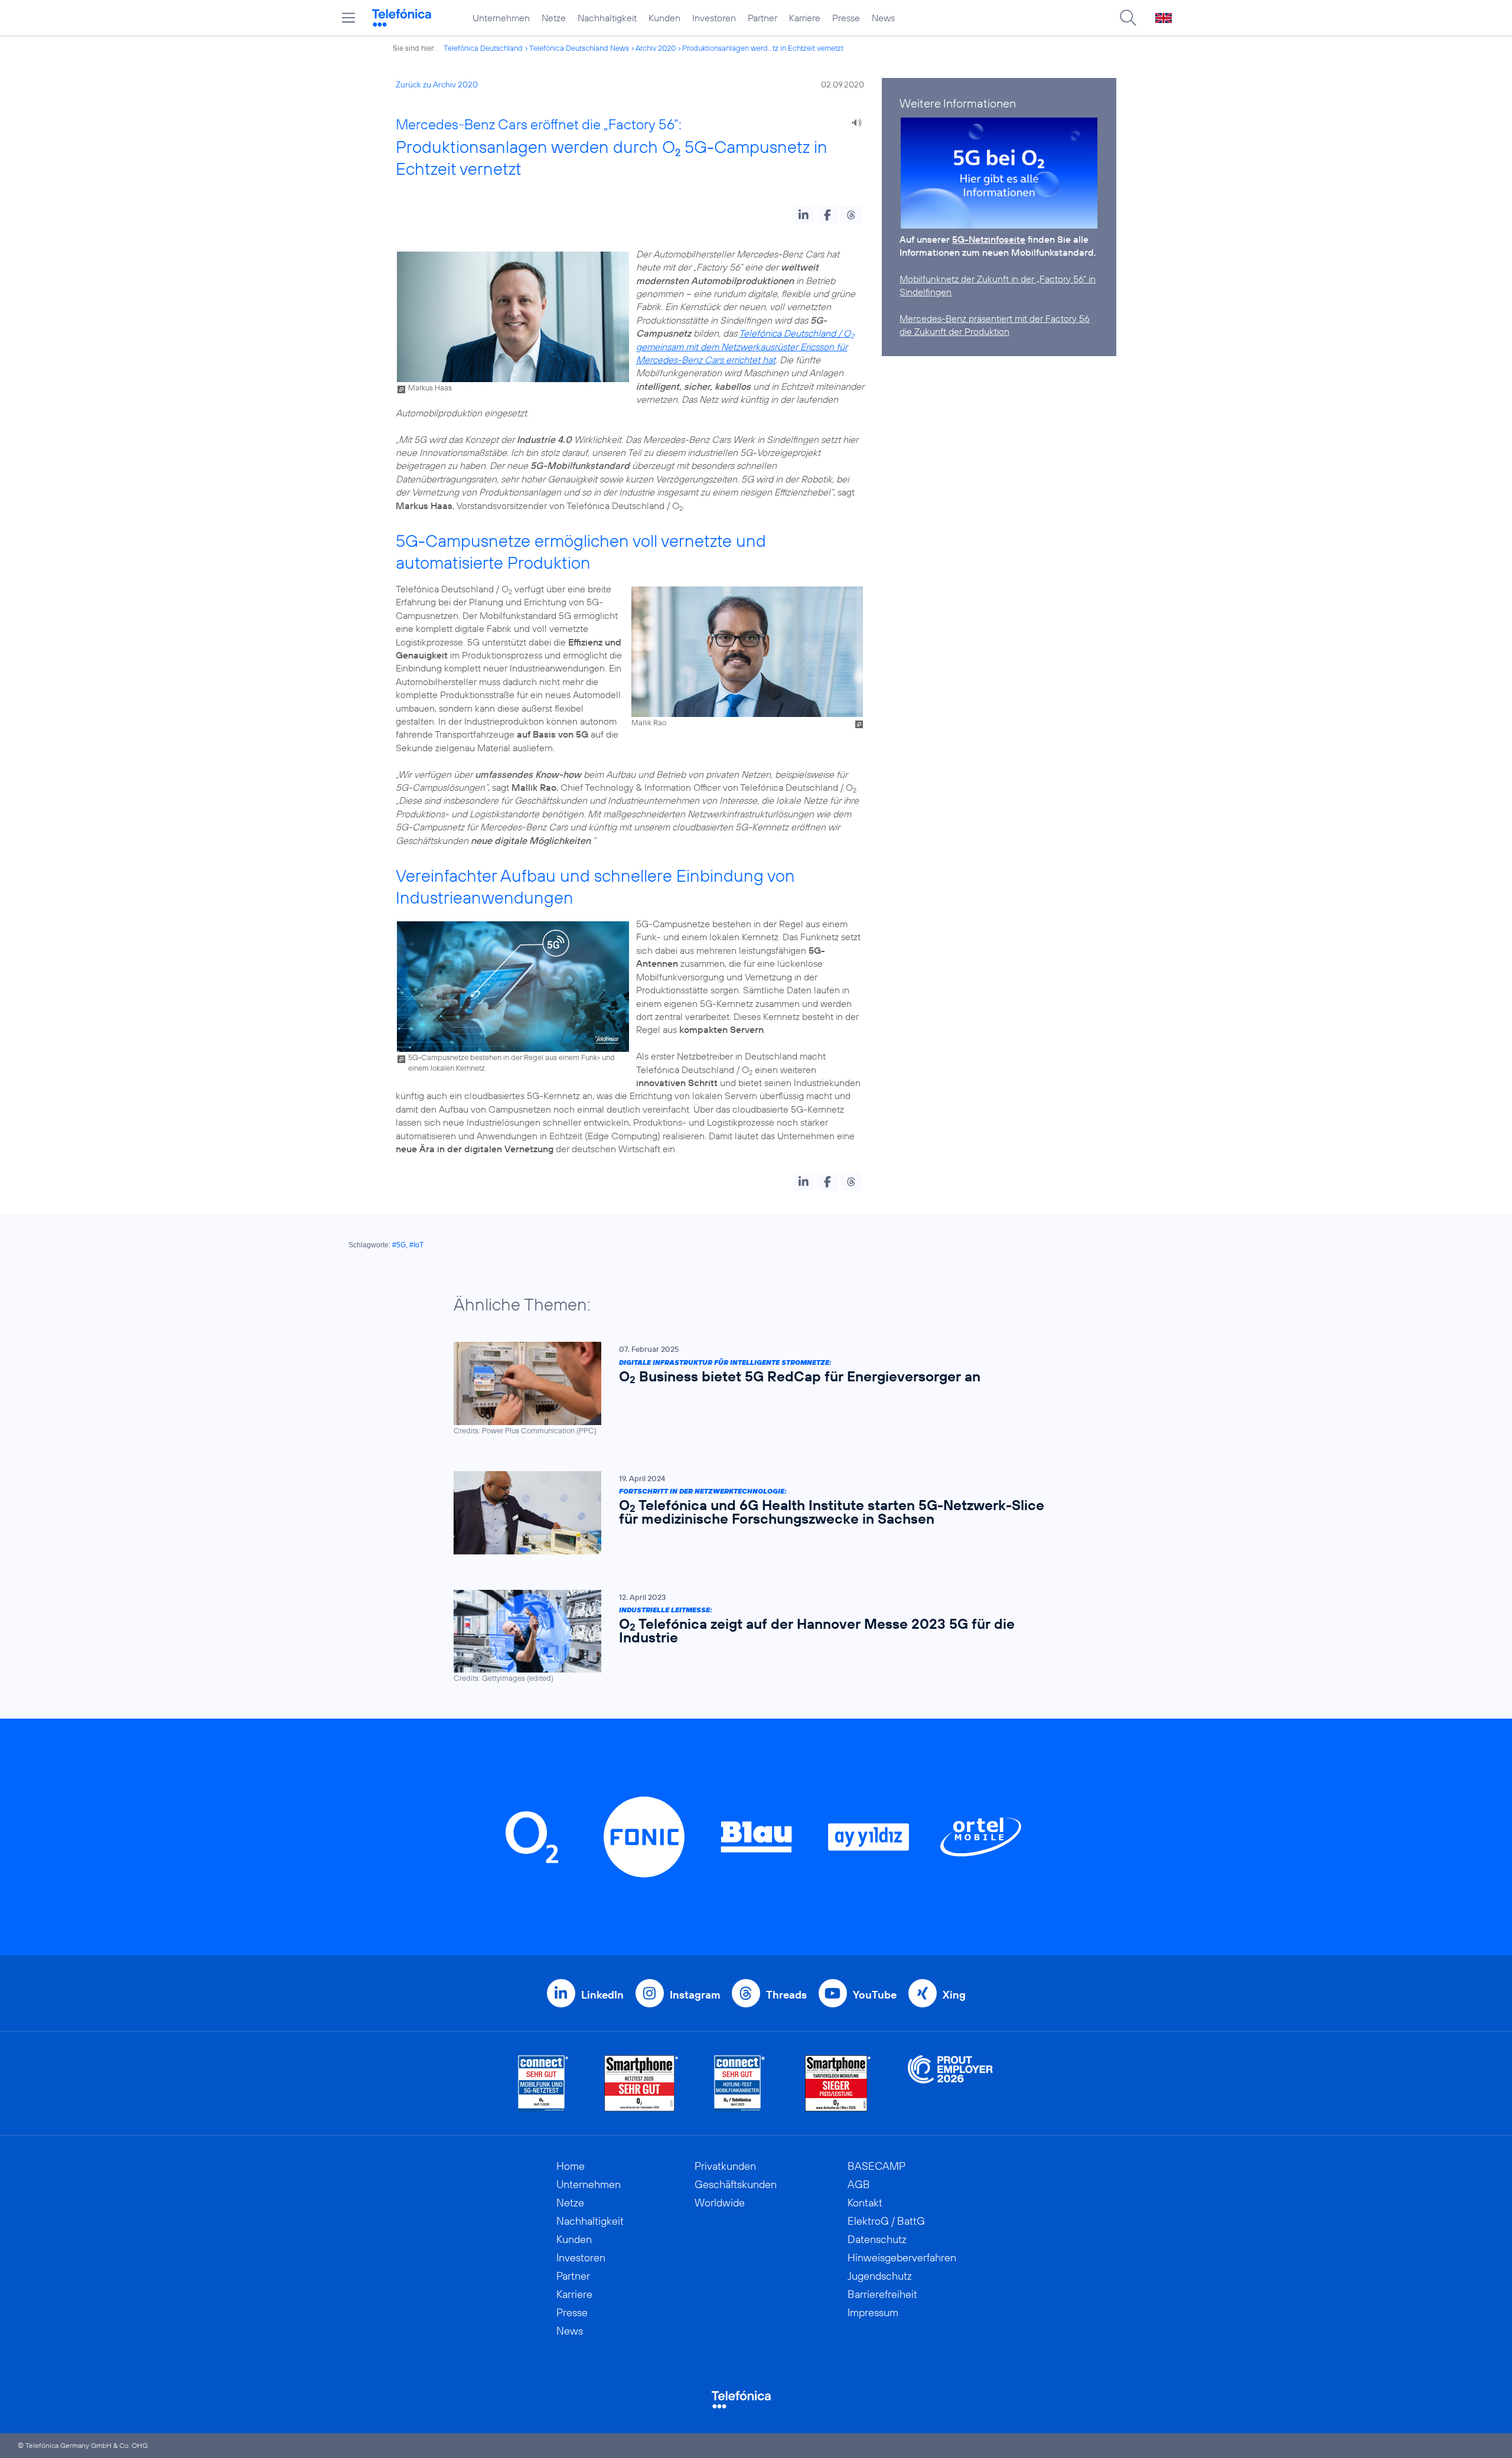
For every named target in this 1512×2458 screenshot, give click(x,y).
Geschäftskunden (736, 2184)
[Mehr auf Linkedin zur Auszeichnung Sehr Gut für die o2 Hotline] (740, 2083)
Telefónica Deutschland (483, 48)
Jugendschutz (880, 2276)
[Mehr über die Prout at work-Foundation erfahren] (950, 2083)
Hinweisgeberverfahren (902, 2257)
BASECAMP (876, 2166)
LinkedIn (602, 1995)
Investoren (714, 18)
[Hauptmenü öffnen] (348, 18)
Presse (846, 18)
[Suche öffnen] (1128, 18)
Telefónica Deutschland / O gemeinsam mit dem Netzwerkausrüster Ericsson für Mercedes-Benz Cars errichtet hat (745, 346)
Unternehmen (501, 18)
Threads (786, 1995)
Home (571, 2166)
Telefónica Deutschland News (579, 48)
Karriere (805, 18)
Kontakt (865, 2203)
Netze (554, 18)
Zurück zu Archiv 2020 (437, 84)
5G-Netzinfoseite (989, 239)
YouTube (875, 1995)
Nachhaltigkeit (607, 18)
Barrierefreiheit (882, 2294)
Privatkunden (725, 2166)
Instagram (695, 1995)
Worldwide (720, 2203)
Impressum (873, 2312)
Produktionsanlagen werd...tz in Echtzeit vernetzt (763, 48)
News (883, 18)
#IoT (416, 1245)
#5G (399, 1245)
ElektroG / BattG (886, 2221)
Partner (762, 18)
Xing (954, 1995)
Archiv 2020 (656, 48)
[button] (804, 215)
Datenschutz (877, 2239)
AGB (859, 2184)
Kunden (664, 18)
